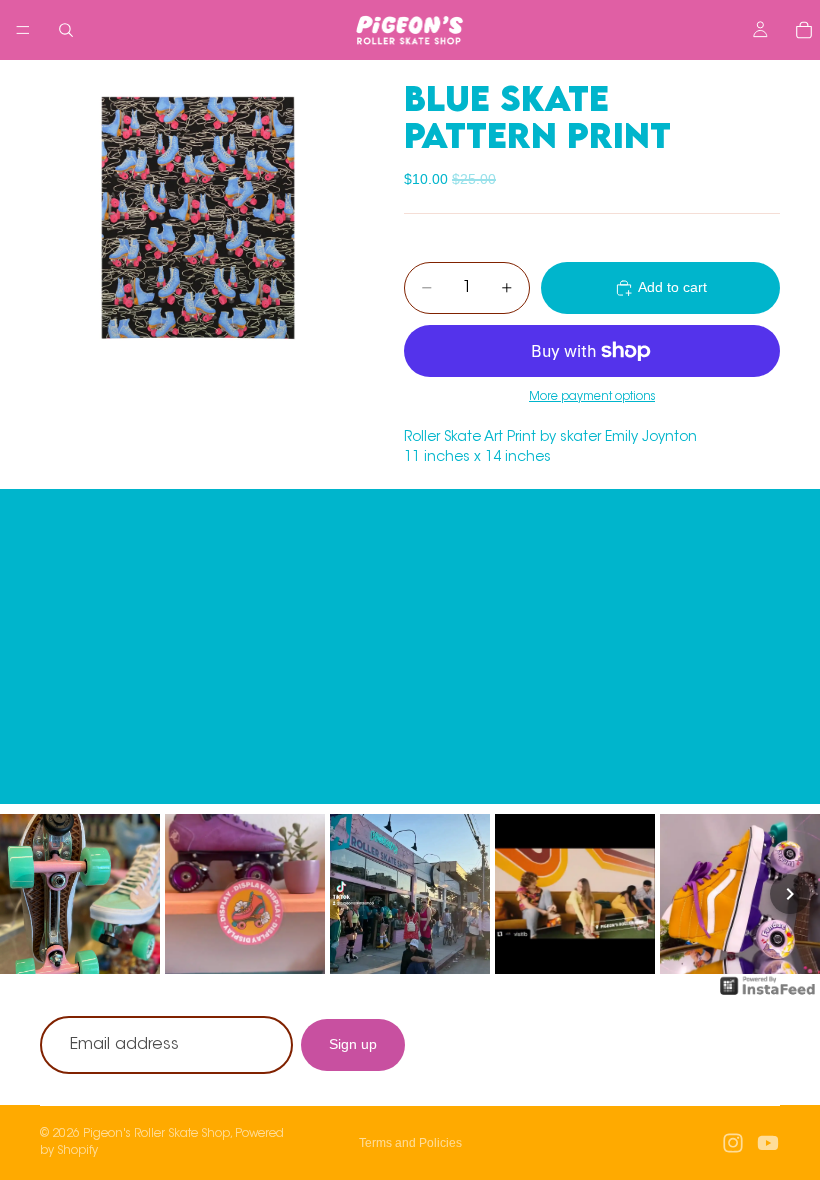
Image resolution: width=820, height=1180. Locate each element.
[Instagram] (733, 1143)
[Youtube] (768, 1143)
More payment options (592, 397)
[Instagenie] (768, 996)
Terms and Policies (410, 1143)
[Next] (790, 894)
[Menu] (23, 30)
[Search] (66, 30)
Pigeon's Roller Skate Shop (156, 1134)
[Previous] (30, 894)
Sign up (353, 1045)
